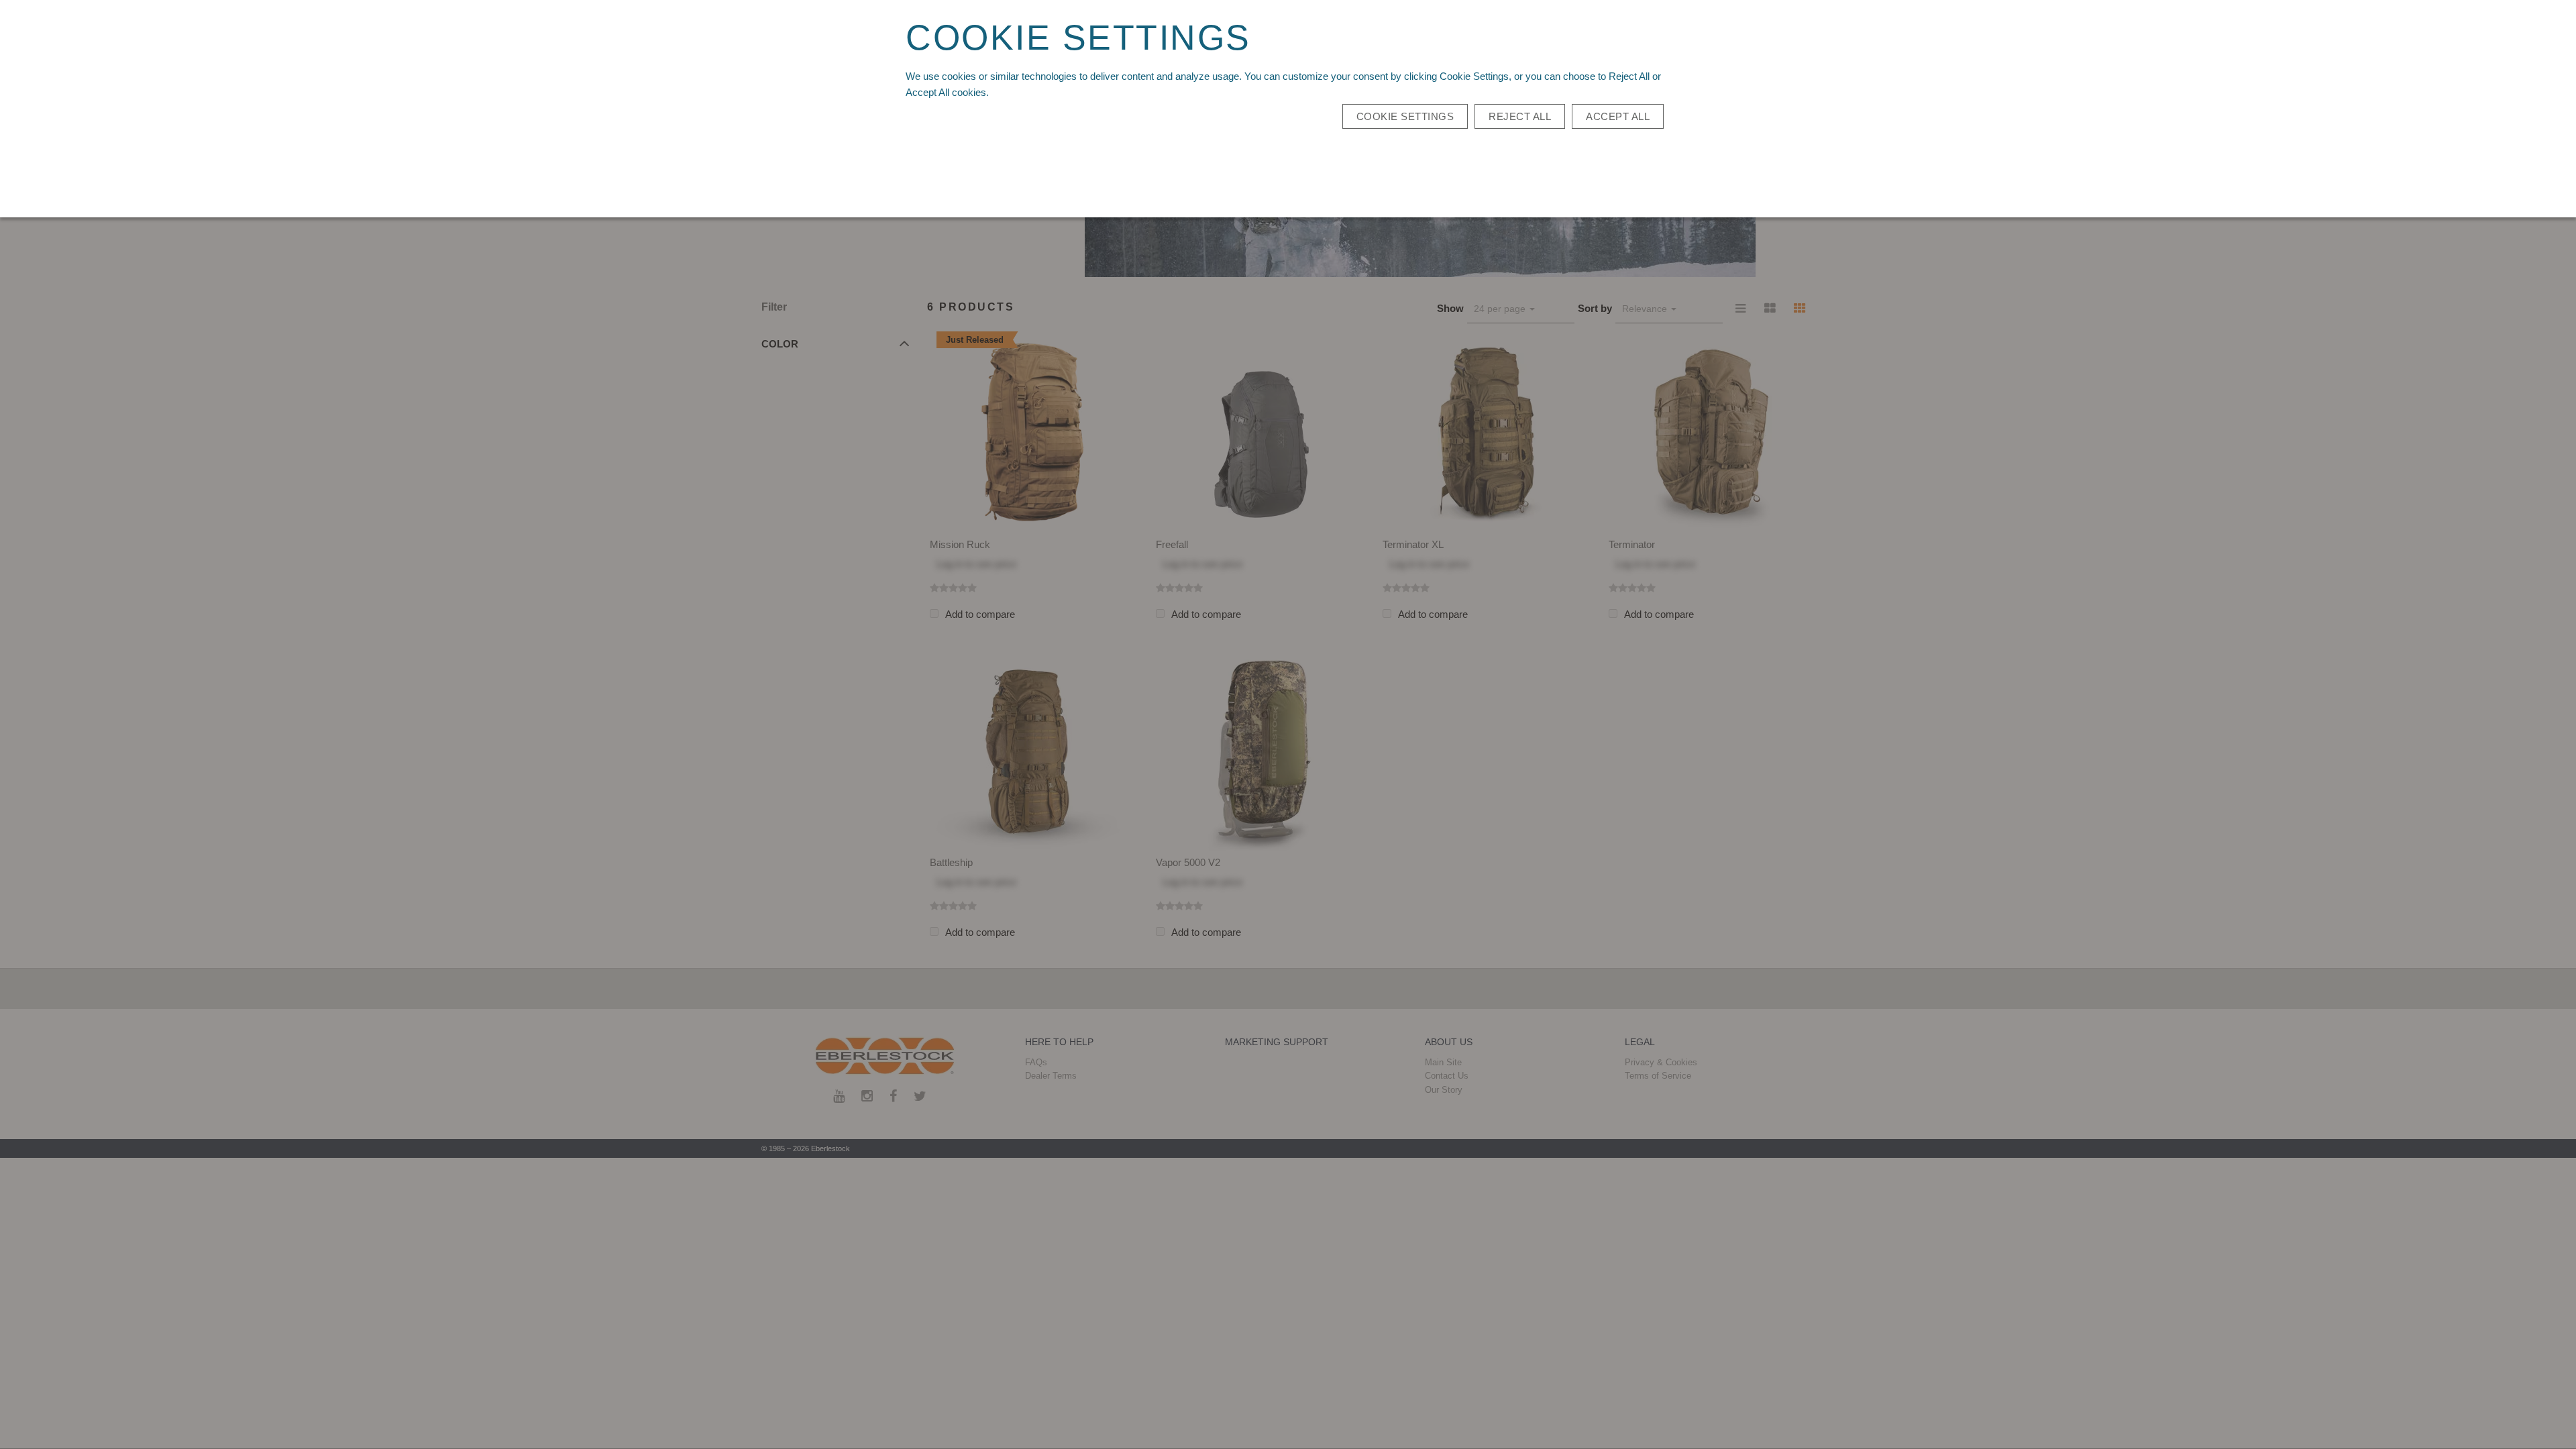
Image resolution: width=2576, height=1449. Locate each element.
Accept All (1618, 116)
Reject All (1520, 116)
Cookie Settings (1405, 116)
